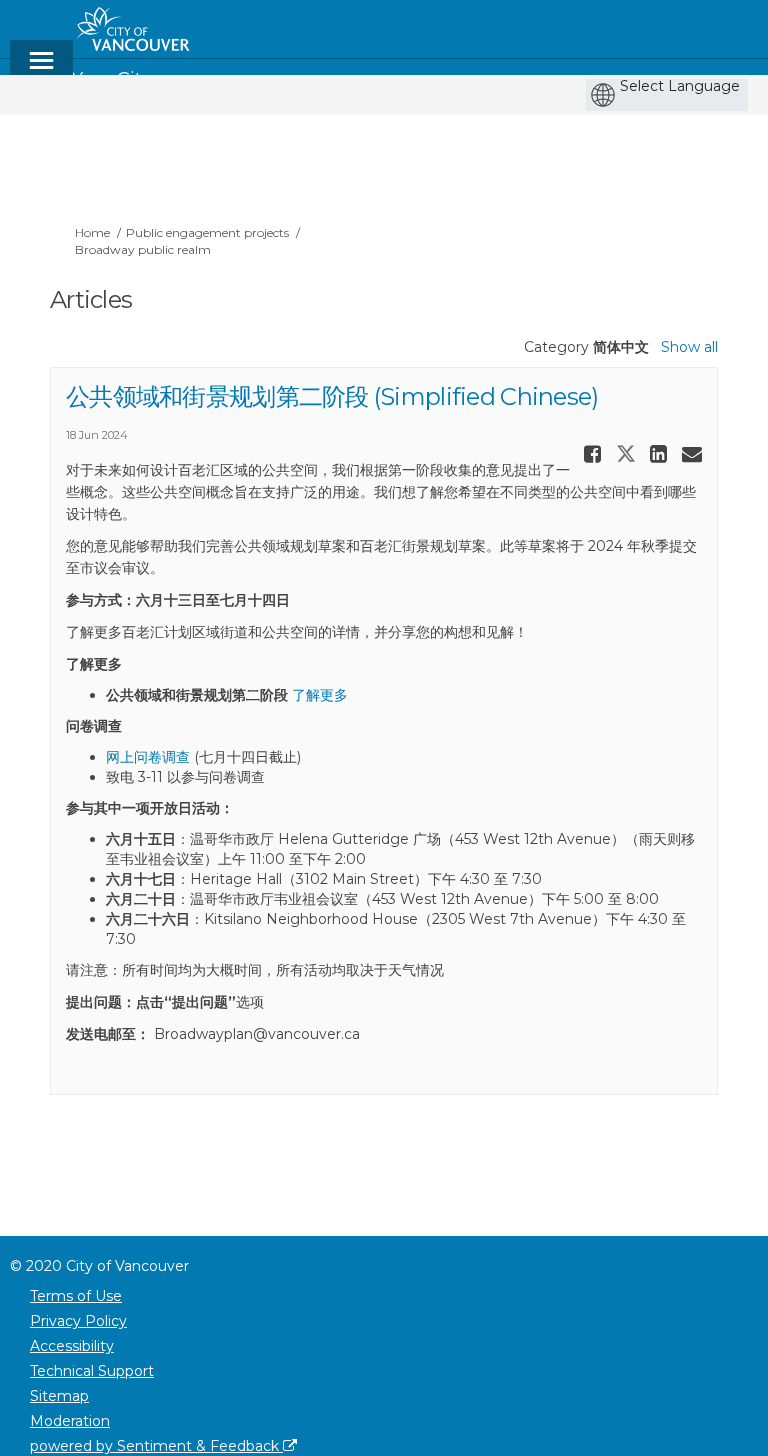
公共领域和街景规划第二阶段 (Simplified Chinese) (332, 396)
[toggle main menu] (41, 69)
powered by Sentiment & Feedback (156, 1446)
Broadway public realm (143, 249)
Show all (689, 347)
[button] (595, 454)
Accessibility (72, 1346)
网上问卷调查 (148, 757)
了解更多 (320, 695)
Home (92, 232)
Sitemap (59, 1396)
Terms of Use (76, 1296)
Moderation (70, 1421)
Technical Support (92, 1371)
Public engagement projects (207, 232)
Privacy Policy (78, 1321)
